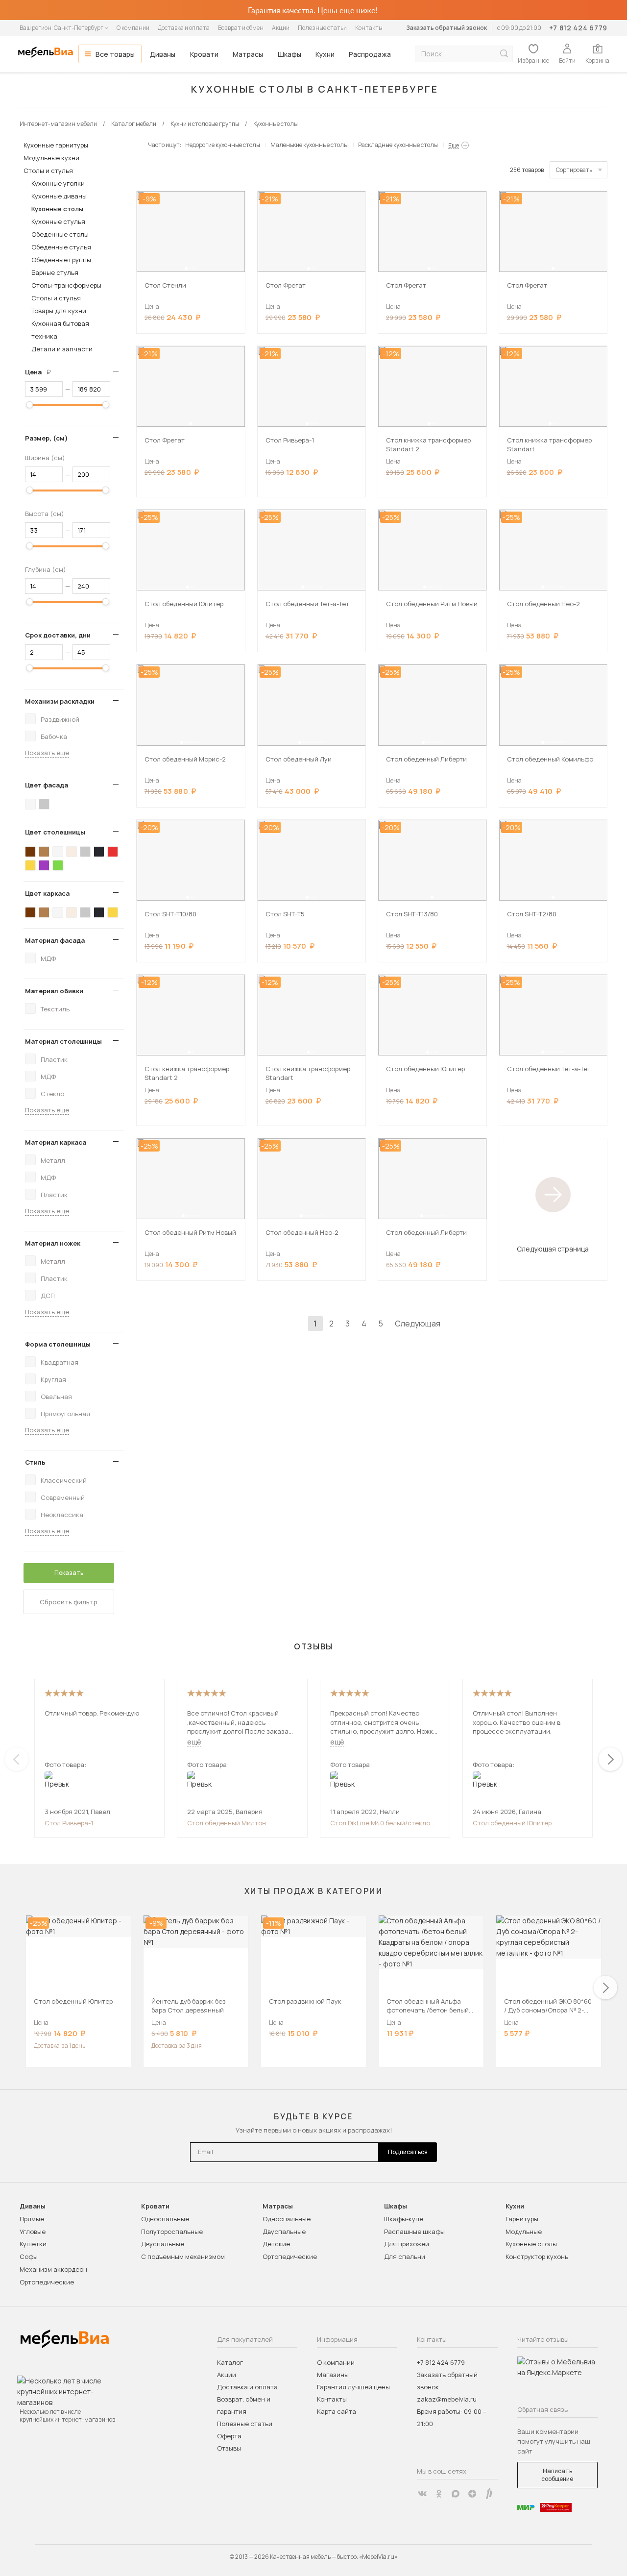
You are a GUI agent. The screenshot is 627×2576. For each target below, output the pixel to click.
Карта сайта (337, 2411)
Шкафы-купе (404, 2219)
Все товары (115, 54)
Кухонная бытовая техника (60, 330)
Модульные (524, 2232)
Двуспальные (163, 2244)
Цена (42, 372)
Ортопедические (47, 2282)
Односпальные (165, 2219)
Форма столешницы (58, 1344)
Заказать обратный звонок (446, 28)
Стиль (35, 1462)
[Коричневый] (44, 852)
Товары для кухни (59, 311)
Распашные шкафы (414, 2232)
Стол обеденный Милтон (227, 1823)
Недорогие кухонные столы (223, 145)
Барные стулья (55, 272)
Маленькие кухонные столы (309, 145)
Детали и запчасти (62, 349)
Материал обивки (54, 991)
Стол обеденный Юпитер (512, 1823)
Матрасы (248, 54)
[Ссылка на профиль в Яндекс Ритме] (489, 2494)
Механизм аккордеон (53, 2269)
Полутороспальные (172, 2232)
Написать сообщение (557, 2475)
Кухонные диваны (59, 196)
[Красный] (113, 852)
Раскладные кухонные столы (398, 145)
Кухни (325, 54)
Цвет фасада (47, 785)
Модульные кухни (51, 158)
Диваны (163, 54)
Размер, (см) (46, 438)
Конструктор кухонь (537, 2257)
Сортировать (574, 170)
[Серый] (44, 804)
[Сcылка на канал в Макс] (456, 2494)
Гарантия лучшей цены (353, 2387)
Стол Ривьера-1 (69, 1823)
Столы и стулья (48, 171)
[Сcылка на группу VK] (422, 2494)
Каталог (230, 2362)
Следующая (418, 1324)
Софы (29, 2257)
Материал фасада (55, 940)
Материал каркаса (56, 1142)
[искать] (504, 54)
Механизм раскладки (60, 701)
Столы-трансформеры (66, 285)
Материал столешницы (63, 1041)
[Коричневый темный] (30, 852)
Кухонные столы (57, 209)
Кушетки (33, 2244)
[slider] (29, 405)
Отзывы (229, 2448)
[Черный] (99, 852)
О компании (133, 28)
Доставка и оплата (184, 28)
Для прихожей (407, 2244)
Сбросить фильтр (69, 1602)
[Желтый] (30, 865)
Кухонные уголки (58, 183)
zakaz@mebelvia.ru (447, 2399)
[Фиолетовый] (44, 865)
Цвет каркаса (47, 893)
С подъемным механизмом (183, 2257)
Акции (281, 28)
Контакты (369, 28)
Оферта (229, 2436)
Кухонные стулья (58, 221)
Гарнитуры (522, 2219)
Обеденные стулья (61, 247)
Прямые (32, 2219)
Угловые (33, 2232)
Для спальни (405, 2257)
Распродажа (370, 54)
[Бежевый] (72, 852)
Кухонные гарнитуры (56, 145)
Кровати (204, 54)
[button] (186, 269)
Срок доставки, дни (58, 635)
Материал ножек (53, 1243)
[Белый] (30, 804)
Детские (276, 2244)
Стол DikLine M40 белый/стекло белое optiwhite (380, 1823)
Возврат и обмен (241, 28)
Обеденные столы (60, 234)
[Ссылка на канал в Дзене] (472, 2494)
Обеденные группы (61, 260)
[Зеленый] (58, 865)
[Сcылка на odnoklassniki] (439, 2494)
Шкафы (289, 54)
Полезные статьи (322, 28)
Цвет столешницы (55, 832)
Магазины (333, 2375)
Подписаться (408, 2152)
